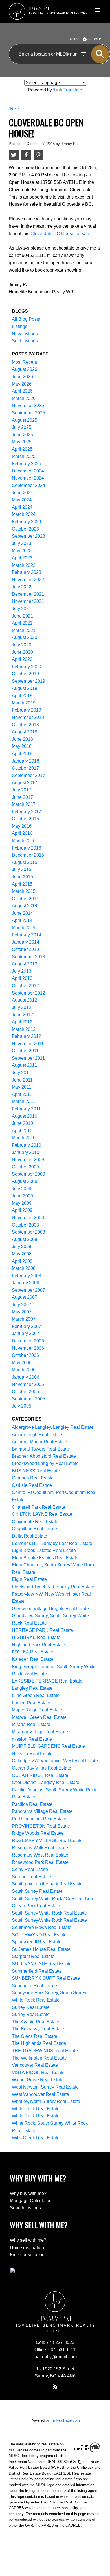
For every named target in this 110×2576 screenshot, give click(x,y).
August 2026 (25, 369)
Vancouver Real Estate (35, 2065)
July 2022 (22, 587)
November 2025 (28, 405)
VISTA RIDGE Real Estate (38, 2072)
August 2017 (25, 783)
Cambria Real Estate (33, 1478)
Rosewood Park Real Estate (40, 1862)
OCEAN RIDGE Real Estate (40, 1775)
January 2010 (26, 1152)
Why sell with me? (28, 2240)
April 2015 (22, 884)
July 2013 (22, 971)
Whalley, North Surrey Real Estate (46, 2101)
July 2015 (22, 869)
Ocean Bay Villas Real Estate (41, 1768)
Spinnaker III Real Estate (37, 1942)
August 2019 (25, 688)
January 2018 (26, 761)
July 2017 (22, 790)
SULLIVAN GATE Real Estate (42, 1964)
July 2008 (22, 1247)
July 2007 (22, 1305)
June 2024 (22, 493)
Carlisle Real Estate (32, 1485)
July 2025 (22, 427)
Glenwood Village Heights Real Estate (50, 1609)
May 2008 (22, 1254)
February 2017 (27, 812)
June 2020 (22, 652)
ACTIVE (75, 39)
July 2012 (22, 1007)
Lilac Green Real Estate (36, 1695)
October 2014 (25, 899)
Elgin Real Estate (29, 1579)
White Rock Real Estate (36, 2109)
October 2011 (25, 1051)
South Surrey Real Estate (37, 1891)
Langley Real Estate (32, 1688)
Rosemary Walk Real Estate (40, 1848)
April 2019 (22, 696)
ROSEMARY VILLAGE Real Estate (47, 1841)
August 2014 (25, 906)
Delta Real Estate (29, 1536)
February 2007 (27, 1326)
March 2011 (24, 1101)
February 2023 (27, 572)
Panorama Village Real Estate (42, 1811)
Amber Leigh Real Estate (37, 1435)
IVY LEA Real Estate (33, 1652)
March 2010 (24, 1138)
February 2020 (27, 667)
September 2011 (28, 1058)
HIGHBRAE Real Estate (36, 1637)
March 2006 (24, 1370)
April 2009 (22, 1210)
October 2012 (25, 986)
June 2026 (22, 377)
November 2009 (28, 1160)
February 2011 (26, 1109)
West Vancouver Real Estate (40, 2094)
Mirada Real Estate (31, 1724)
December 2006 (28, 1341)
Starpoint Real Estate (33, 1956)
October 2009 (25, 1167)
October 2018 (25, 725)
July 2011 (21, 1073)
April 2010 (22, 1131)
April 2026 (22, 391)
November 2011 (28, 1044)
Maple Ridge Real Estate (37, 1710)
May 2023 (22, 551)
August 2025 (25, 420)
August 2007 (25, 1297)
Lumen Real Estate (31, 1703)
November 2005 (28, 1384)
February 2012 (27, 1036)
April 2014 (22, 920)
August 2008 (25, 1239)
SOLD (97, 39)
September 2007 (28, 1290)
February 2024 (27, 522)
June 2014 (22, 913)
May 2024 (22, 500)
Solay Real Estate (30, 1869)
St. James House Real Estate (41, 1949)
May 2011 (22, 1087)
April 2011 (22, 1094)
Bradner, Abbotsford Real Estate (44, 1456)
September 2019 (28, 681)
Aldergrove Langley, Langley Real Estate (53, 1427)
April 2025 (22, 449)
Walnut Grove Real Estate (38, 2080)
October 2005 (25, 1392)
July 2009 (22, 1189)
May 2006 (22, 1363)
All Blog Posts (26, 319)
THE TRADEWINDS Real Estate (45, 2051)
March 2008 (24, 1268)
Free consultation (27, 2255)
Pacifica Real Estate (32, 1804)
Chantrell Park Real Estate (38, 1507)
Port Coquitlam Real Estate (39, 1819)
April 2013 (22, 978)
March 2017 (24, 804)
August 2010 (25, 1116)
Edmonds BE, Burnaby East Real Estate (52, 1543)
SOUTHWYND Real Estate (39, 1935)
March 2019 (24, 703)
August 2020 (25, 637)
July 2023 (22, 543)
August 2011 (24, 1065)
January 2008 (26, 1283)
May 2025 (22, 442)
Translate (73, 90)
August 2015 (25, 862)
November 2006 (28, 1348)
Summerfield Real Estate (37, 1971)
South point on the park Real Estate (47, 1884)
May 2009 (22, 1203)
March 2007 (24, 1319)
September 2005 (28, 1399)
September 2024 (28, 485)
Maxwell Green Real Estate (39, 1717)
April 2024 (22, 507)
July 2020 (22, 645)
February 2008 (27, 1276)
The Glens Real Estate (35, 2036)
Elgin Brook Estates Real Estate (44, 1550)
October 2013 (25, 949)
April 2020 (22, 659)
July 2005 (22, 1406)
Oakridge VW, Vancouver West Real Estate (55, 1761)
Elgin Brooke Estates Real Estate (45, 1558)
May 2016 (22, 826)
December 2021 (28, 594)
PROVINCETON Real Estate (41, 1826)
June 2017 (22, 797)
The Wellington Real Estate (39, 2058)
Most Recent (24, 362)
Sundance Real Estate (34, 1986)
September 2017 (28, 775)
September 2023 (28, 536)
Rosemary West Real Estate (40, 1855)
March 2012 (24, 1029)
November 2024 (28, 478)
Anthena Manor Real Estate (39, 1442)
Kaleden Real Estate (33, 1659)
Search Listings (25, 2208)
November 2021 (28, 601)
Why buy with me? (28, 2193)
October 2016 (25, 819)
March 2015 (24, 891)
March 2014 (24, 928)
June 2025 (22, 435)
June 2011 (22, 1080)
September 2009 (28, 1174)
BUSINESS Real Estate (36, 1471)
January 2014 (26, 942)
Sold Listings (25, 341)
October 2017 (25, 768)
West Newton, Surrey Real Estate (45, 2087)
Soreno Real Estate (31, 1877)
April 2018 (22, 754)
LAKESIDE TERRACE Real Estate (47, 1681)
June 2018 (22, 739)
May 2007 (22, 1312)
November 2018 (28, 717)
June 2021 (22, 616)
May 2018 (22, 746)
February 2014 (27, 935)
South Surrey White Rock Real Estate (49, 1913)
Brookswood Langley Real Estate (45, 1463)
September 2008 (28, 1232)
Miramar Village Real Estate (40, 1732)
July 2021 (22, 609)
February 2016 (27, 848)
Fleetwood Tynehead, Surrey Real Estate (53, 1587)
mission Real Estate (32, 1739)
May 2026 (22, 384)
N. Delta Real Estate (32, 1754)
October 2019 (25, 674)
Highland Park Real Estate (38, 1645)
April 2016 (22, 833)
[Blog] (55, 2387)
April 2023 (22, 558)
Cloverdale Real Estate (35, 1522)
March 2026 (24, 398)
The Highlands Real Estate (39, 2043)
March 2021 (24, 630)
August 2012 (25, 1000)
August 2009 (25, 1181)
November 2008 (28, 1218)
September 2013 (28, 957)
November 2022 (28, 580)
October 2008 (25, 1225)
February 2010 (27, 1145)
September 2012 (28, 993)
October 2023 (25, 529)
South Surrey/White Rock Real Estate (49, 1920)
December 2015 (28, 855)
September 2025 (28, 413)
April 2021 (22, 623)
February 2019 (27, 710)
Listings (20, 326)
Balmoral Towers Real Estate (41, 1449)
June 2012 (22, 1015)
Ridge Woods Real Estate (38, 1833)
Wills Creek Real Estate (36, 2138)
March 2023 (24, 565)
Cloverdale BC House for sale (60, 233)
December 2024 (28, 471)
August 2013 (25, 964)
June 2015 (22, 877)
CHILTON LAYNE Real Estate (42, 1514)
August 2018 (25, 732)
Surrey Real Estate (31, 2007)
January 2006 (26, 1377)
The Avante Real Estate (36, 2022)
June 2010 (22, 1123)
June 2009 (22, 1196)
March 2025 (24, 456)
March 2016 (24, 841)
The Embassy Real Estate (38, 2029)
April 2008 (22, 1261)
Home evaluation (27, 2248)
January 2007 (26, 1333)
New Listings (25, 334)
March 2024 (24, 514)
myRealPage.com (65, 2420)
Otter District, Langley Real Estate (46, 1782)
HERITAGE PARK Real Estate (42, 1630)
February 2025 (27, 464)
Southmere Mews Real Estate (42, 1927)
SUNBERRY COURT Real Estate (46, 1978)
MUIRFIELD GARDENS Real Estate (48, 1746)
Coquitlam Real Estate (34, 1529)
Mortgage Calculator (30, 2201)
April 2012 (22, 1022)
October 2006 (25, 1355)
